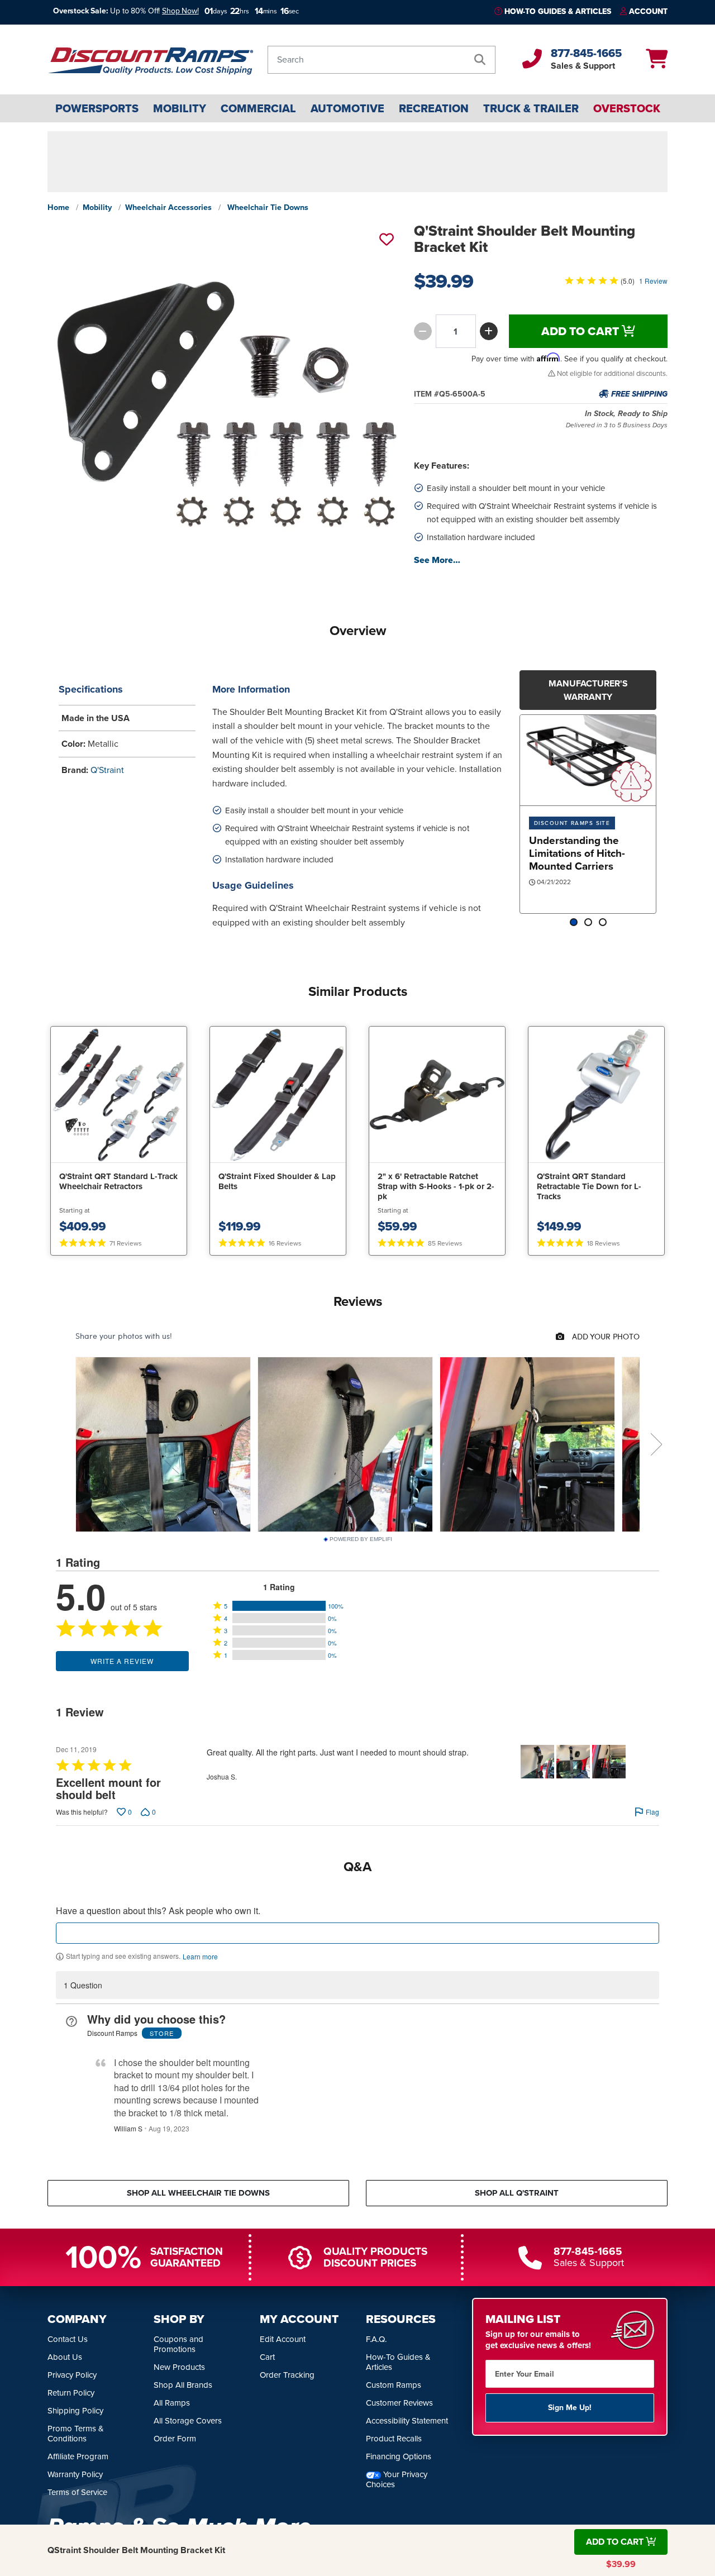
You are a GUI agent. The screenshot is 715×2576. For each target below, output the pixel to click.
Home (58, 207)
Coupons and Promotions (178, 2345)
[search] (480, 60)
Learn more (200, 1957)
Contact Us (68, 2340)
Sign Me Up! (570, 2408)
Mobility (180, 108)
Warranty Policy (75, 2475)
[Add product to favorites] (385, 239)
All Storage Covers (188, 2421)
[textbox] (357, 1933)
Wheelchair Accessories (168, 207)
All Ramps (172, 2403)
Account (648, 11)
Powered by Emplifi (361, 1539)
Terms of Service (77, 2493)
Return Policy (71, 2393)
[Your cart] (657, 63)
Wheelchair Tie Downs (268, 207)
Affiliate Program (78, 2457)
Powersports (97, 108)
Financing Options (399, 2457)
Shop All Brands (183, 2386)
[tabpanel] (588, 814)
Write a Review (122, 1661)
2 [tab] (588, 923)
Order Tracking (287, 2375)
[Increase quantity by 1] (489, 331)
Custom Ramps (394, 2386)
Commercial (258, 108)
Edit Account (283, 2340)
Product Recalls (394, 2439)
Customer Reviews (399, 2403)
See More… (437, 560)
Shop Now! (180, 11)
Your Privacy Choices (397, 2480)
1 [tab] (574, 923)
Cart (267, 2358)
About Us (65, 2358)
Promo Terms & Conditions (76, 2434)
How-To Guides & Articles (558, 11)
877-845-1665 (586, 53)
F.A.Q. (376, 2340)
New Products (179, 2368)
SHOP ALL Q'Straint (517, 2193)
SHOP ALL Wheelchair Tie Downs (198, 2193)
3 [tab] (603, 923)
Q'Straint (107, 770)
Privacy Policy (72, 2375)
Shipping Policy (75, 2411)
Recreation (434, 108)
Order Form (175, 2439)
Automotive (347, 108)
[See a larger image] (225, 400)
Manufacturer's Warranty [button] (588, 690)
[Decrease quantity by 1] (423, 331)
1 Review (653, 281)
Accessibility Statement (407, 2421)
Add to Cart (581, 331)
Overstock (627, 108)
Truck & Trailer (531, 108)
